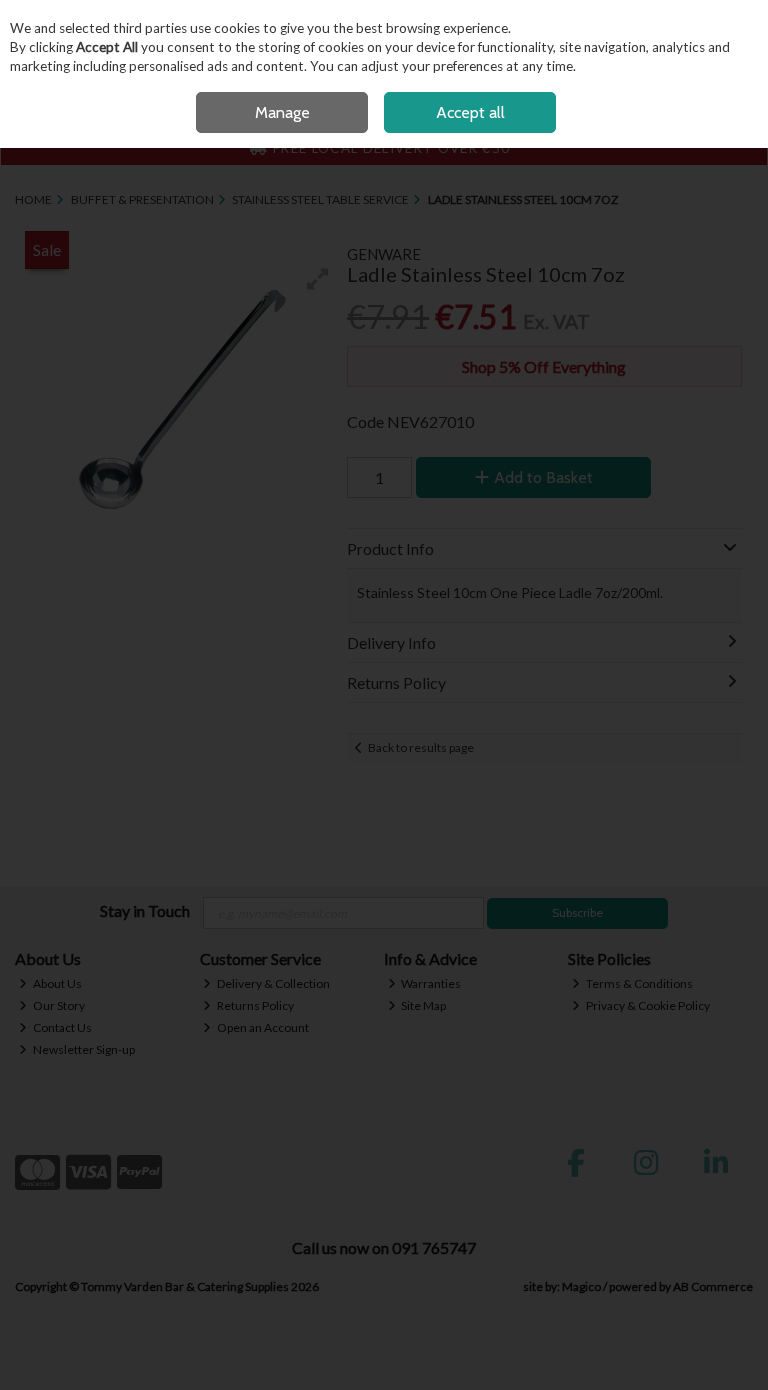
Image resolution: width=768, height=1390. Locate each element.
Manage (282, 112)
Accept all (470, 112)
